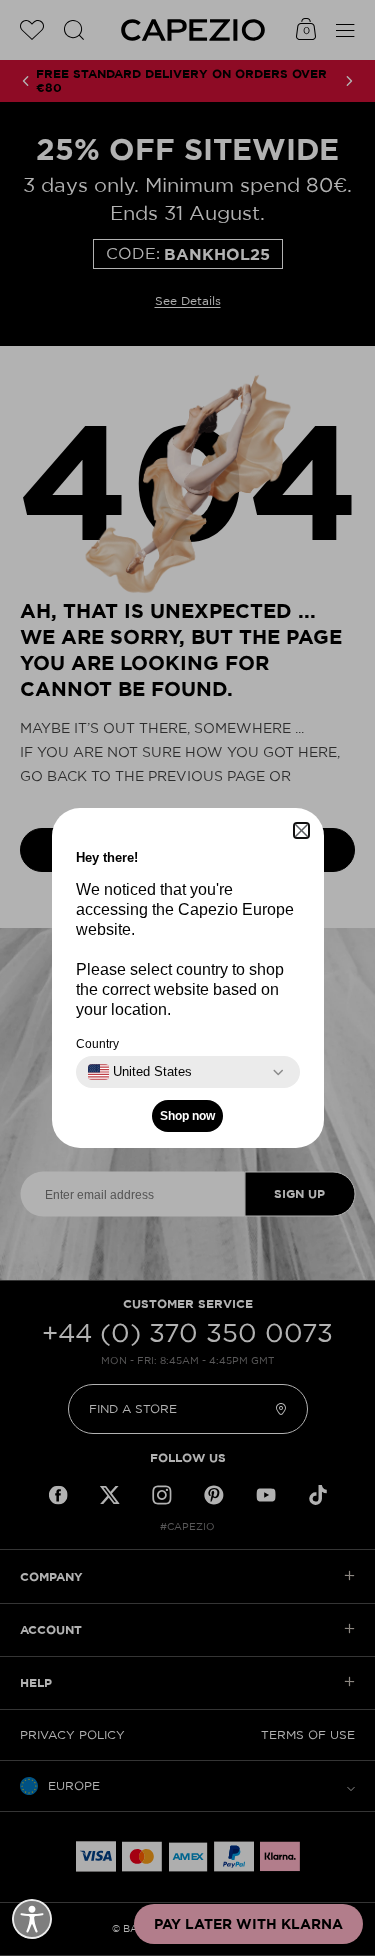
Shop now (187, 1116)
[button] (301, 830)
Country (97, 1044)
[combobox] (140, 1072)
